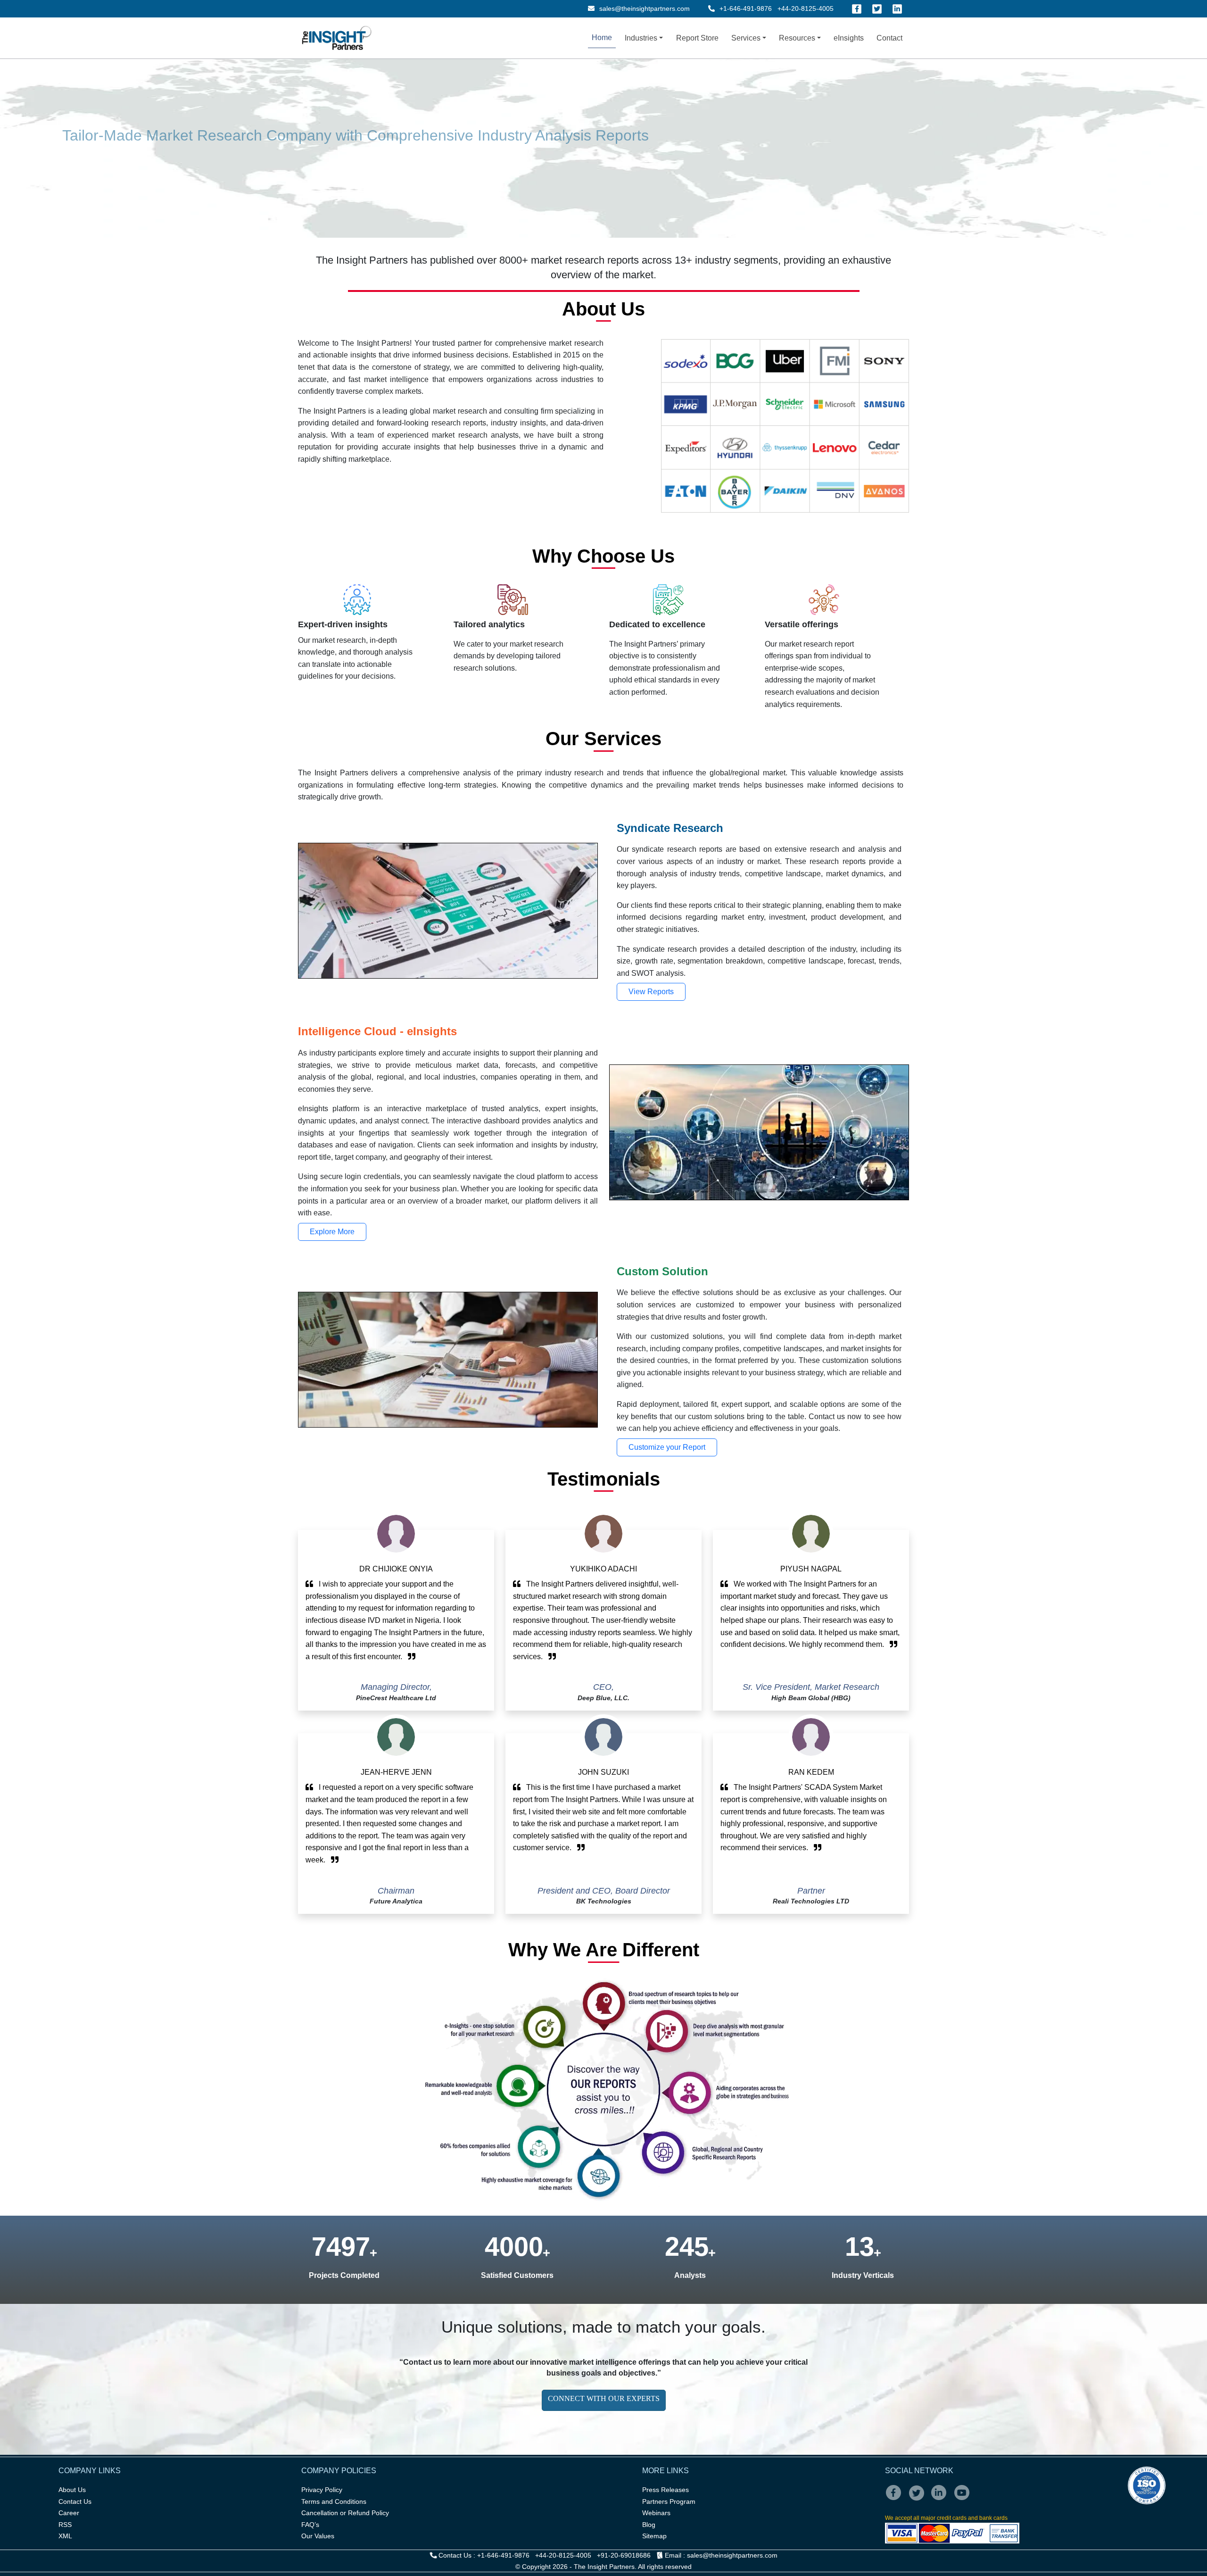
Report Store (697, 38)
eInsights (849, 38)
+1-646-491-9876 (746, 8)
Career (69, 2513)
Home (602, 37)
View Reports (651, 992)
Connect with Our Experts (604, 2398)
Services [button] (746, 38)
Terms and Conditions (334, 2501)
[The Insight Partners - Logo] (337, 38)
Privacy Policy (322, 2490)
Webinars (656, 2513)
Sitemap (654, 2536)
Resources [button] (797, 38)
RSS (65, 2525)
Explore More (332, 1232)
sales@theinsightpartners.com (644, 8)
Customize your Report (667, 1447)
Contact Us (75, 2501)
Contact (889, 38)
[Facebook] (857, 9)
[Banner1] (358, 133)
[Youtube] (964, 2499)
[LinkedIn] (897, 9)
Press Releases (666, 2490)
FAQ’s (310, 2525)
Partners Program (669, 2501)
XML (65, 2536)
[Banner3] (392, 133)
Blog (649, 2525)
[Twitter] (877, 9)
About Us (72, 2490)
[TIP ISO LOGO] (1025, 2485)
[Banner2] (375, 133)
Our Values (318, 2536)
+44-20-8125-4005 (806, 8)
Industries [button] (641, 38)
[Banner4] (409, 133)
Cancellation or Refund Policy (345, 2513)
